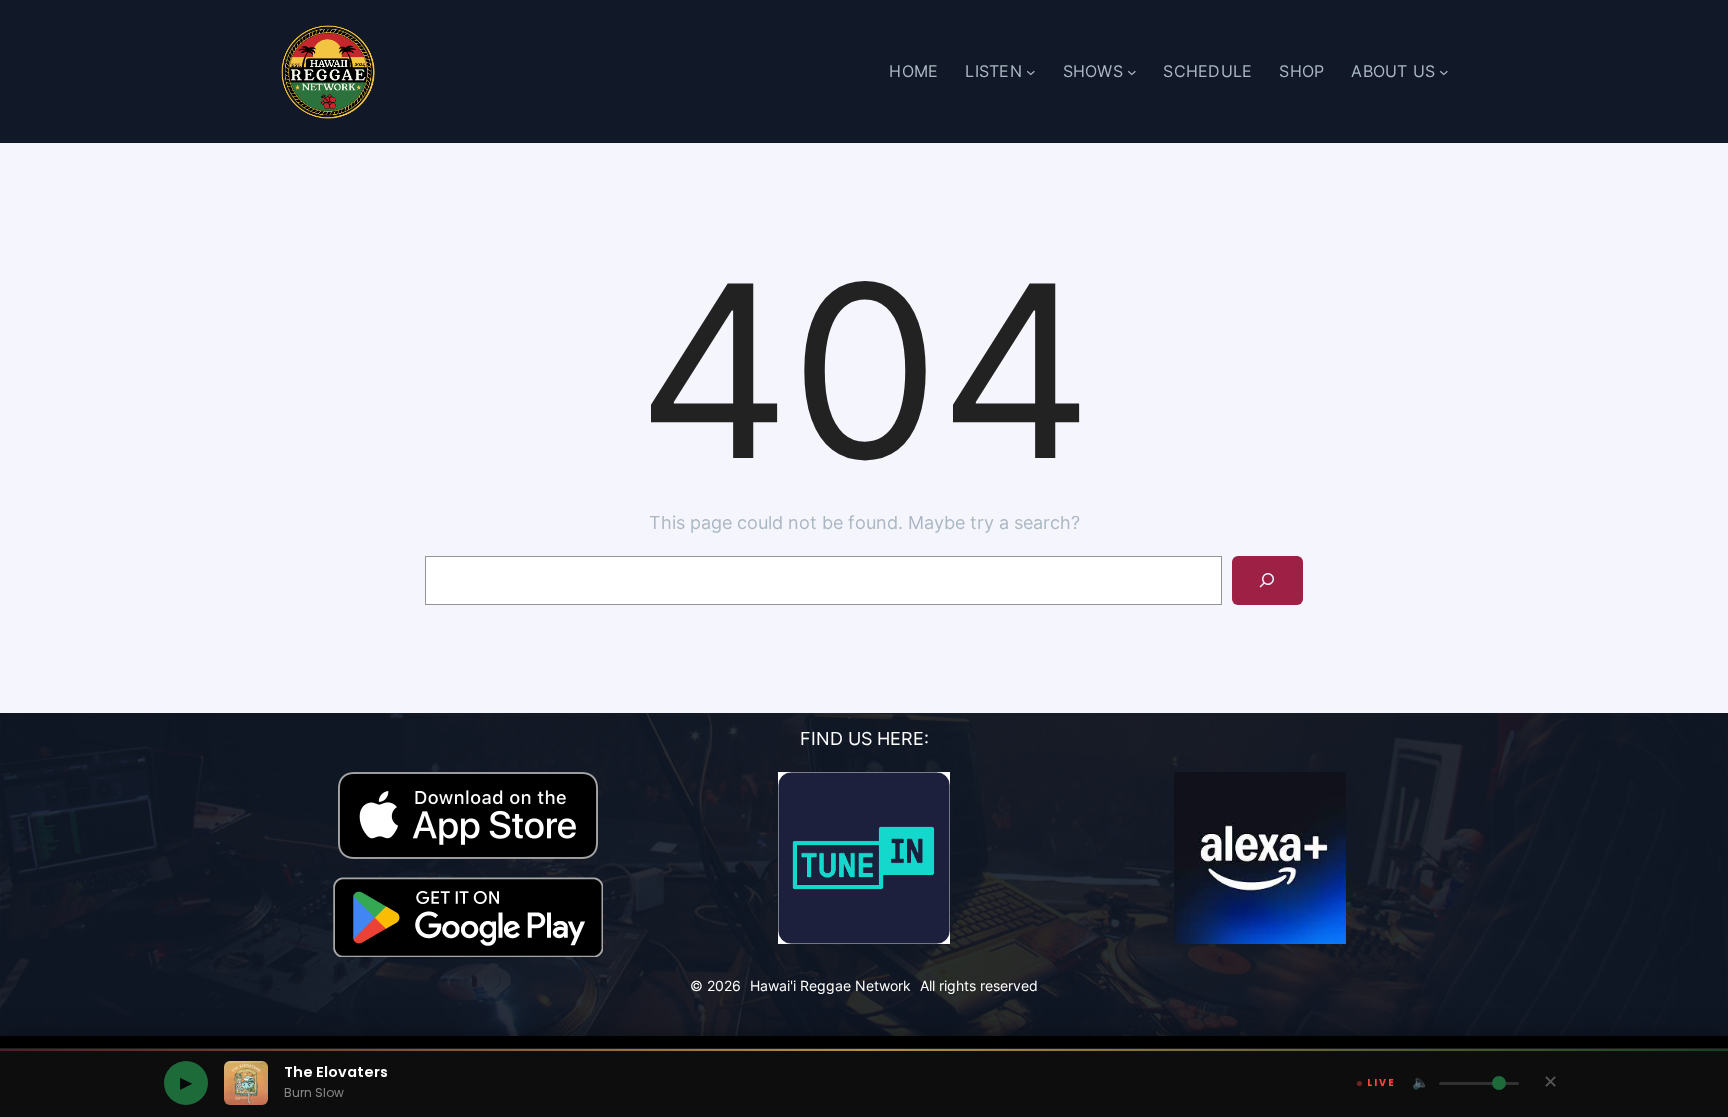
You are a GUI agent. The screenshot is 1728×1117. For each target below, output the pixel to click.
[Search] (1267, 580)
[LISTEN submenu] (1031, 72)
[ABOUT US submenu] (1444, 72)
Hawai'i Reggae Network (830, 985)
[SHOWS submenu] (1132, 72)
